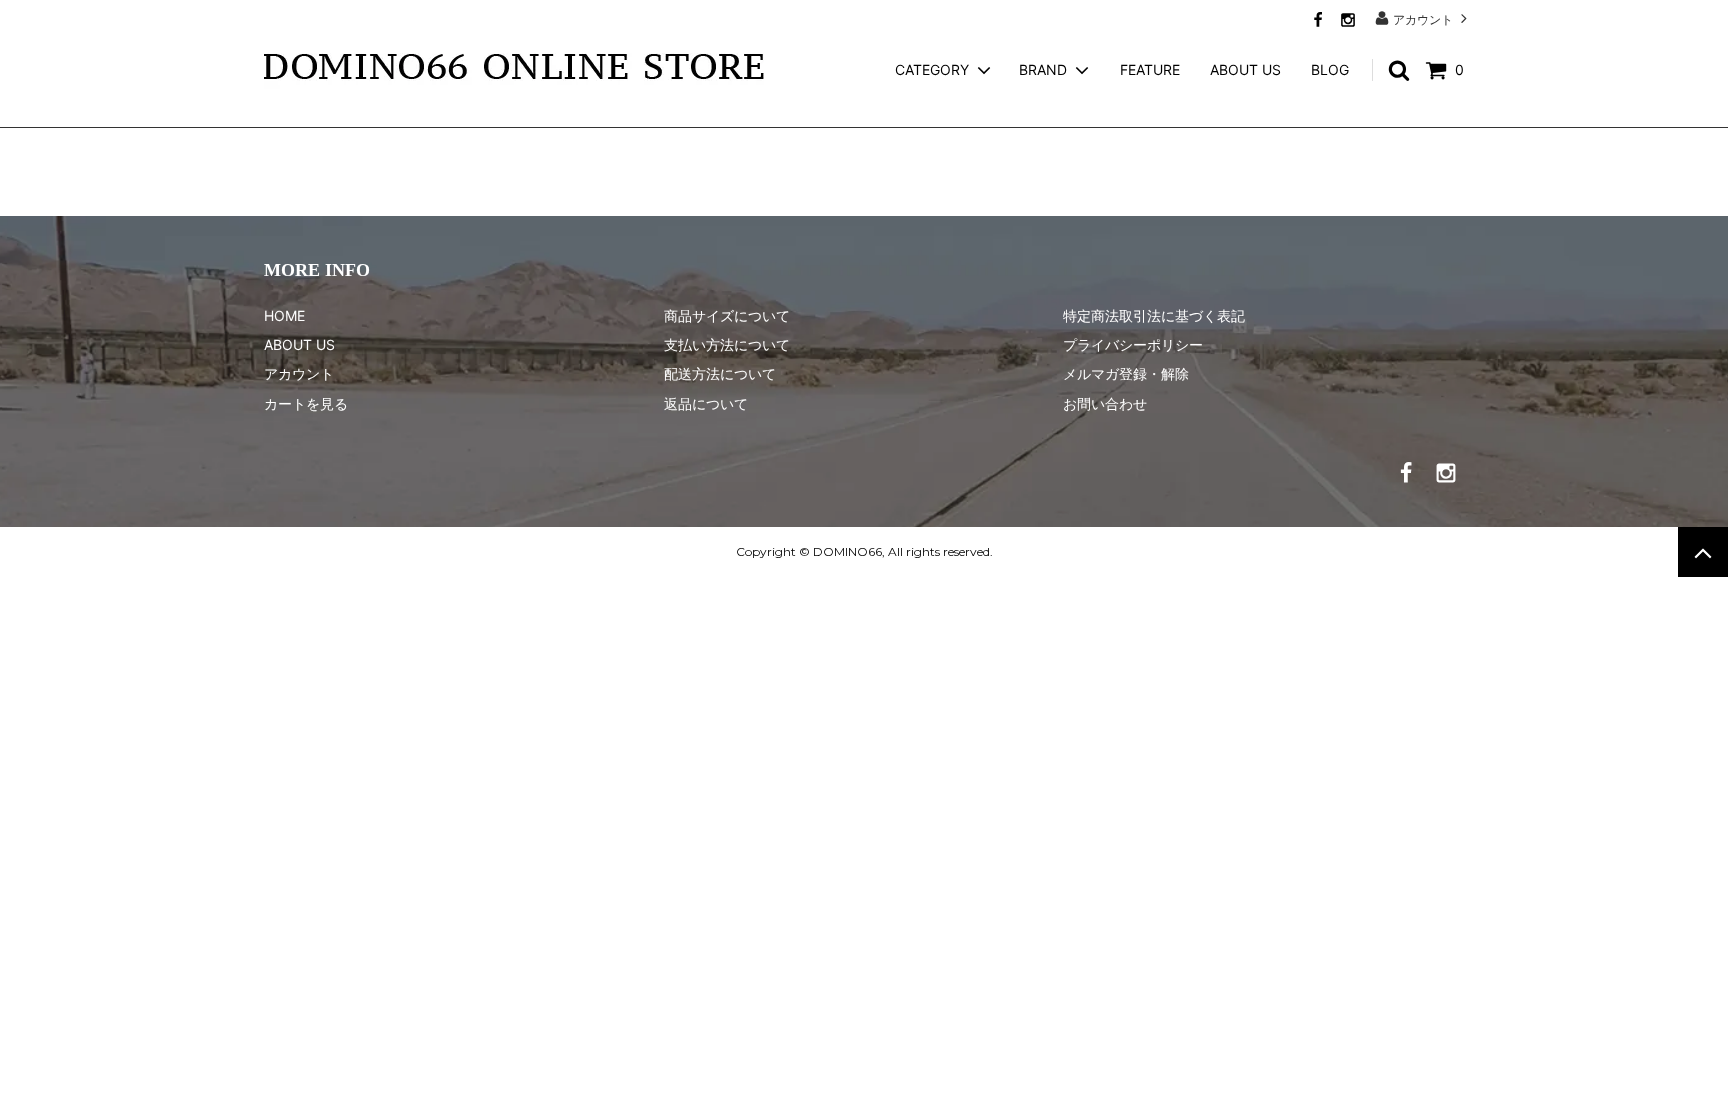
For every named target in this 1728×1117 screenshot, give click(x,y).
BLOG (1330, 69)
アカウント (1423, 19)
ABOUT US (1245, 69)
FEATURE (1150, 69)
